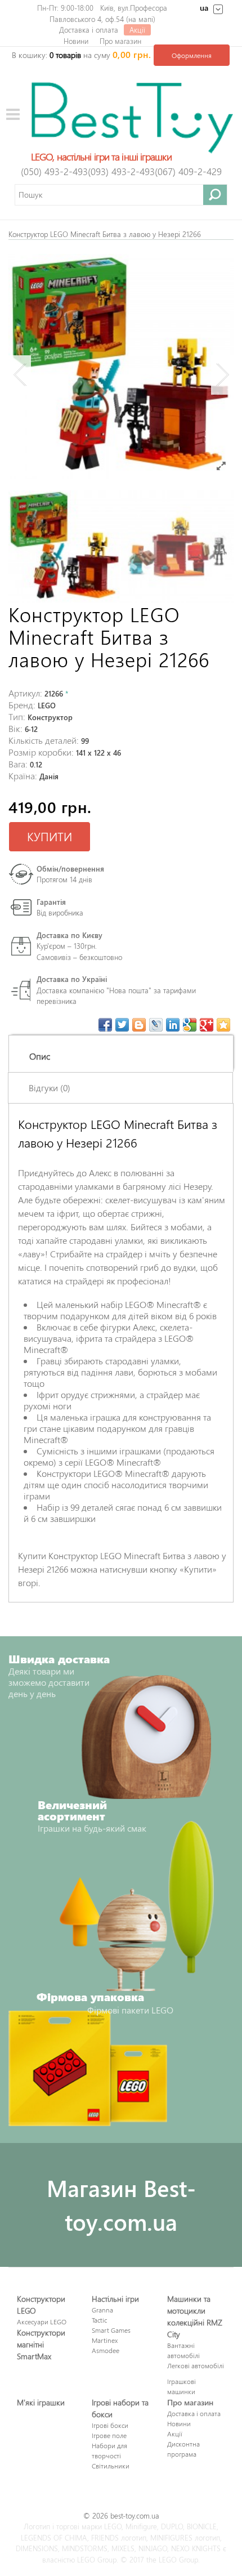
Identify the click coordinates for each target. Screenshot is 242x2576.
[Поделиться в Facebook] (105, 1025)
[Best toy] (132, 116)
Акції (137, 30)
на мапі (141, 19)
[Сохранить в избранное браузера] (223, 1025)
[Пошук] (215, 195)
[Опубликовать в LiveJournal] (156, 1025)
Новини (76, 41)
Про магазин (120, 41)
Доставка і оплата (89, 30)
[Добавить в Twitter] (122, 1025)
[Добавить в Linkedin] (173, 1025)
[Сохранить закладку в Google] (190, 1025)
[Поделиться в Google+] (207, 1025)
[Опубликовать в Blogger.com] (139, 1025)
